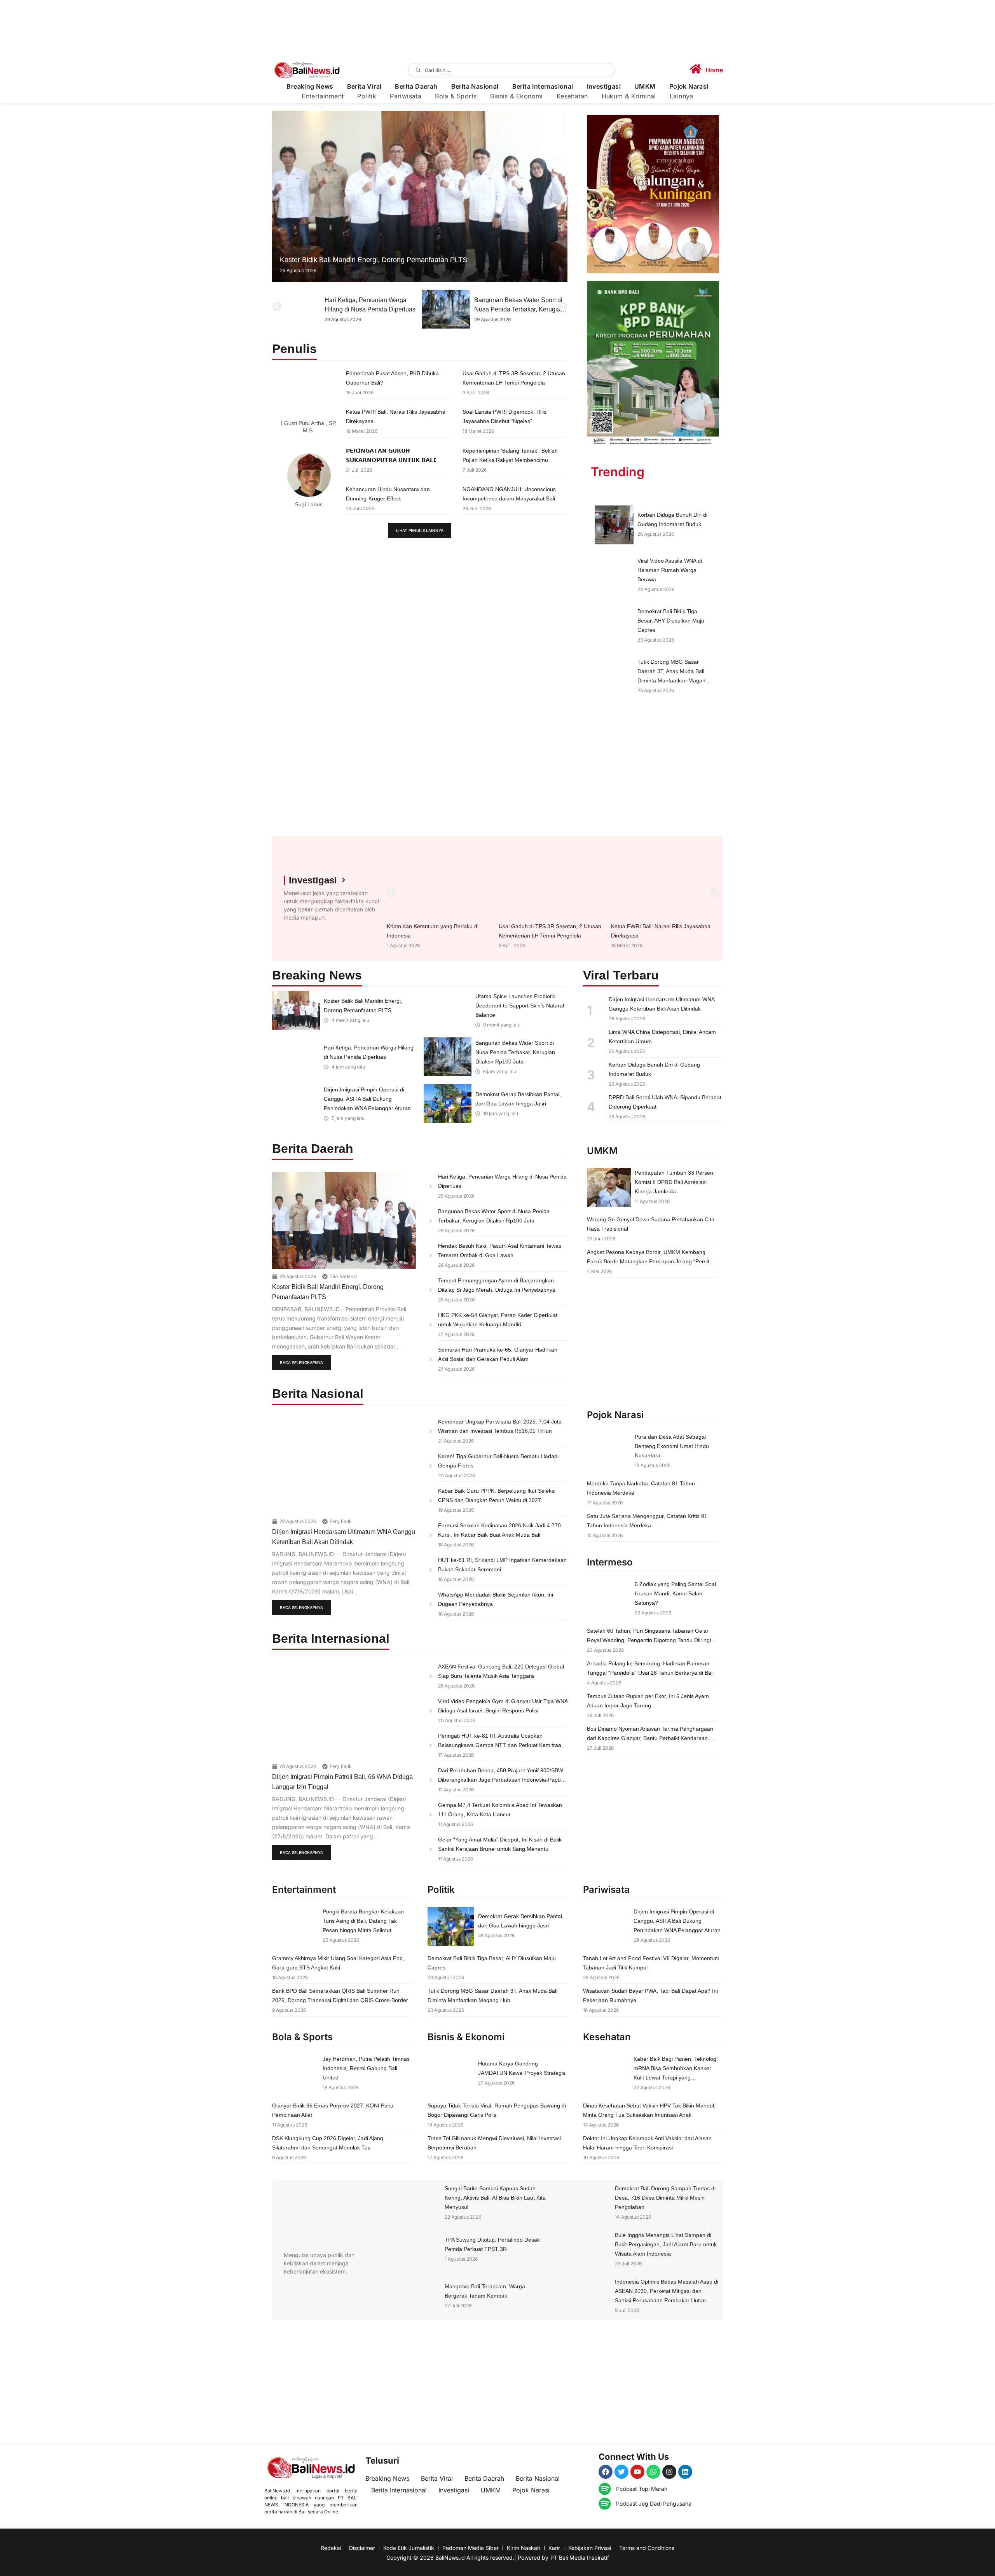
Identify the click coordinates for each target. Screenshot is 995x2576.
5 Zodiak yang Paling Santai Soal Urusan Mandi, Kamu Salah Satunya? (675, 1593)
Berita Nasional (475, 87)
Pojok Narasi (689, 87)
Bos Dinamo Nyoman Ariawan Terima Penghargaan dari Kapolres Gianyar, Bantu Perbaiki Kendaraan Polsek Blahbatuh (650, 1738)
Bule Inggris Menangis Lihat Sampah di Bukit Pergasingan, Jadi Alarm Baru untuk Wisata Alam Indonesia (666, 2244)
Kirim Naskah (524, 2548)
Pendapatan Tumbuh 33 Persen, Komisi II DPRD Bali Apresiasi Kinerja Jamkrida (675, 1182)
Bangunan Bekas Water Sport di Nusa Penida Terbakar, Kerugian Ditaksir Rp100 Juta (369, 309)
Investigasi (604, 87)
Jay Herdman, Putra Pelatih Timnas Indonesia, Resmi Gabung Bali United (366, 2068)
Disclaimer (362, 2548)
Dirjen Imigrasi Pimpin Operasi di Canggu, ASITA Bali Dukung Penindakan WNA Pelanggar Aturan (367, 1099)
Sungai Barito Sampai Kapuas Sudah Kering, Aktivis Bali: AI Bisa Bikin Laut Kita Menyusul (495, 2198)
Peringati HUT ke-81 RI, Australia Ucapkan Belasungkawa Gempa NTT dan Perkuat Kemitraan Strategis (501, 1745)
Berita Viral (364, 87)
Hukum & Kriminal (629, 96)
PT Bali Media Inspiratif (580, 2558)
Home (714, 70)
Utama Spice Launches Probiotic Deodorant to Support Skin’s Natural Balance (520, 1006)
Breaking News (310, 87)
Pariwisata (406, 96)
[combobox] (511, 70)
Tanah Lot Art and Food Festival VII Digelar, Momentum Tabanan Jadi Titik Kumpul (518, 309)
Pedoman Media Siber (470, 2548)
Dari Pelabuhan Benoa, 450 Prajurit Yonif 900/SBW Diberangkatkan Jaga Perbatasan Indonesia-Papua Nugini (501, 1780)
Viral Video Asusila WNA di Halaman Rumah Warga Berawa (670, 570)
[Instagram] (669, 2472)
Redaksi (331, 2548)
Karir (554, 2548)
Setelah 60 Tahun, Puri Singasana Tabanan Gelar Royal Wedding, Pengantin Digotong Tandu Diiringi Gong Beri (649, 1640)
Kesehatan (572, 96)
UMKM (645, 87)
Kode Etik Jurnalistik (409, 2548)
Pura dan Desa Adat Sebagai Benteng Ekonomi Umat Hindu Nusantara (672, 1446)
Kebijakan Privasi (590, 2548)
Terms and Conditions (647, 2548)
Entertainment (323, 96)
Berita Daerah (416, 87)
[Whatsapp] (653, 2472)
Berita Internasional (543, 87)
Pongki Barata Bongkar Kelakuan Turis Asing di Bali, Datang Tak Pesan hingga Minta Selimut (363, 1921)
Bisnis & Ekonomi (516, 96)
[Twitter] (621, 2472)
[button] (277, 307)
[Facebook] (606, 2472)
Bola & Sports (456, 96)
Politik (367, 96)
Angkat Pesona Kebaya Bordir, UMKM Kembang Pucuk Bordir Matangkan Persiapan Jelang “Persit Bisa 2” (648, 1261)
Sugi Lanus (309, 504)
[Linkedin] (685, 2472)
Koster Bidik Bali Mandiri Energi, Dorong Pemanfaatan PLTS (374, 260)
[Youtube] (637, 2472)
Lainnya (682, 96)
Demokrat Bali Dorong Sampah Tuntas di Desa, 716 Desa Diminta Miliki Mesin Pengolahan (665, 2198)
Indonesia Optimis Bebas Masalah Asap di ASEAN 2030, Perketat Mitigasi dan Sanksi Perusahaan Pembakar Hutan (667, 2291)
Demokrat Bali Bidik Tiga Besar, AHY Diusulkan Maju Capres (671, 621)
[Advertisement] (653, 770)
